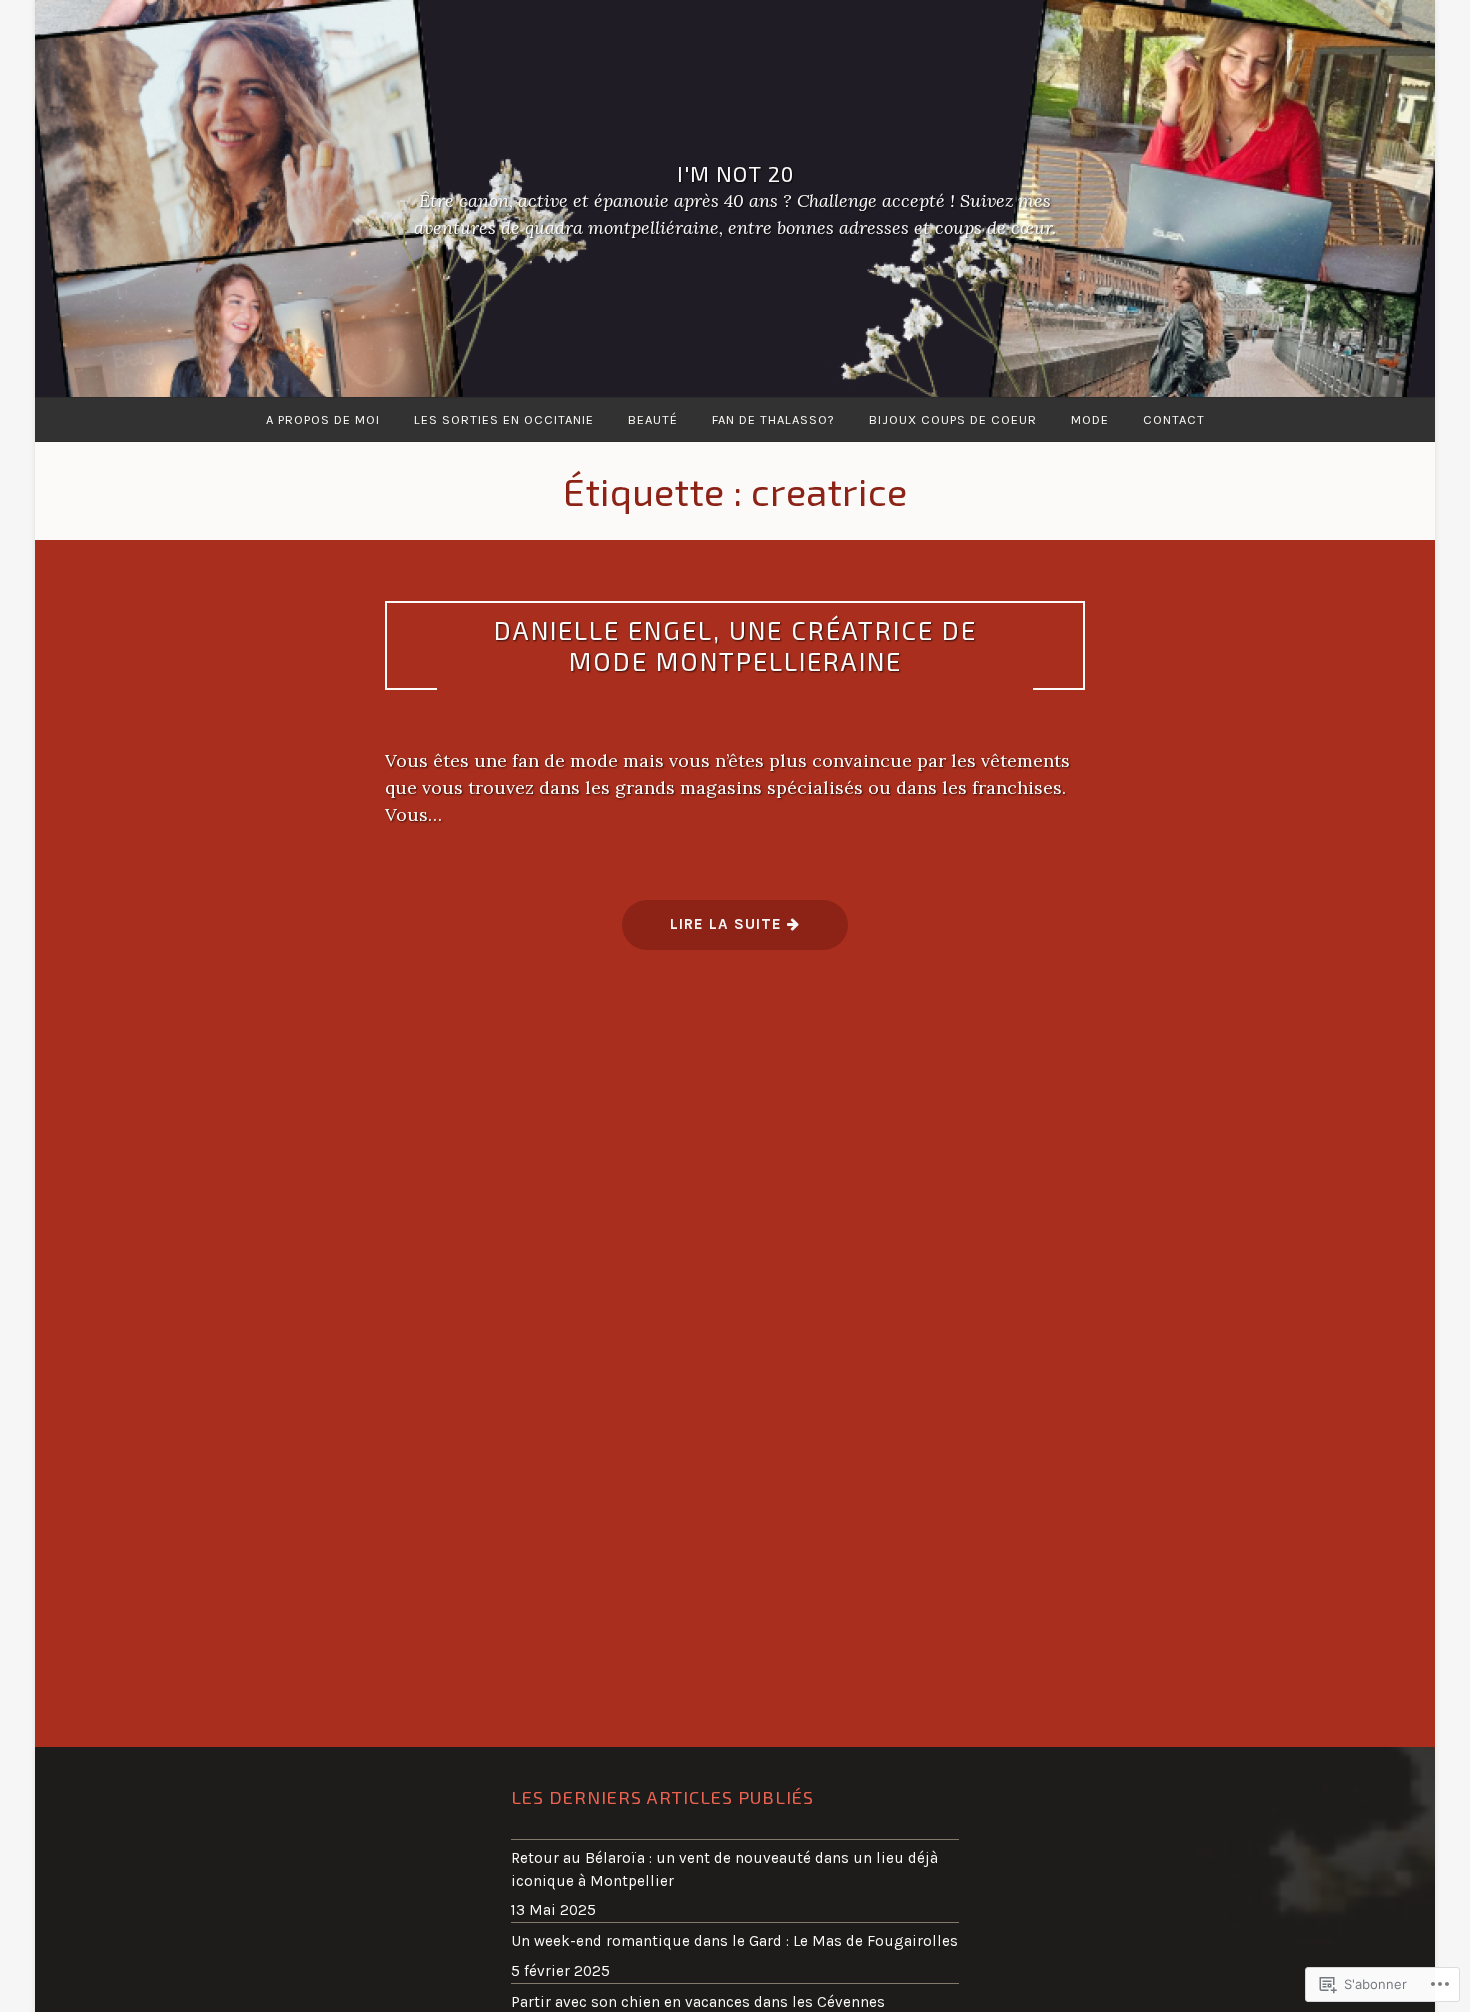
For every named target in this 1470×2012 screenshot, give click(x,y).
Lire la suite (704, 931)
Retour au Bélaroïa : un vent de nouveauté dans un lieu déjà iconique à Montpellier (724, 1869)
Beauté (653, 419)
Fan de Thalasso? (773, 419)
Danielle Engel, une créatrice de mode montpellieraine (735, 645)
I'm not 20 (735, 172)
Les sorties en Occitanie (504, 419)
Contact (1174, 419)
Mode (1090, 419)
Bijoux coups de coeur (953, 419)
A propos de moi (323, 419)
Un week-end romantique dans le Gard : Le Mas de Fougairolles (734, 1941)
